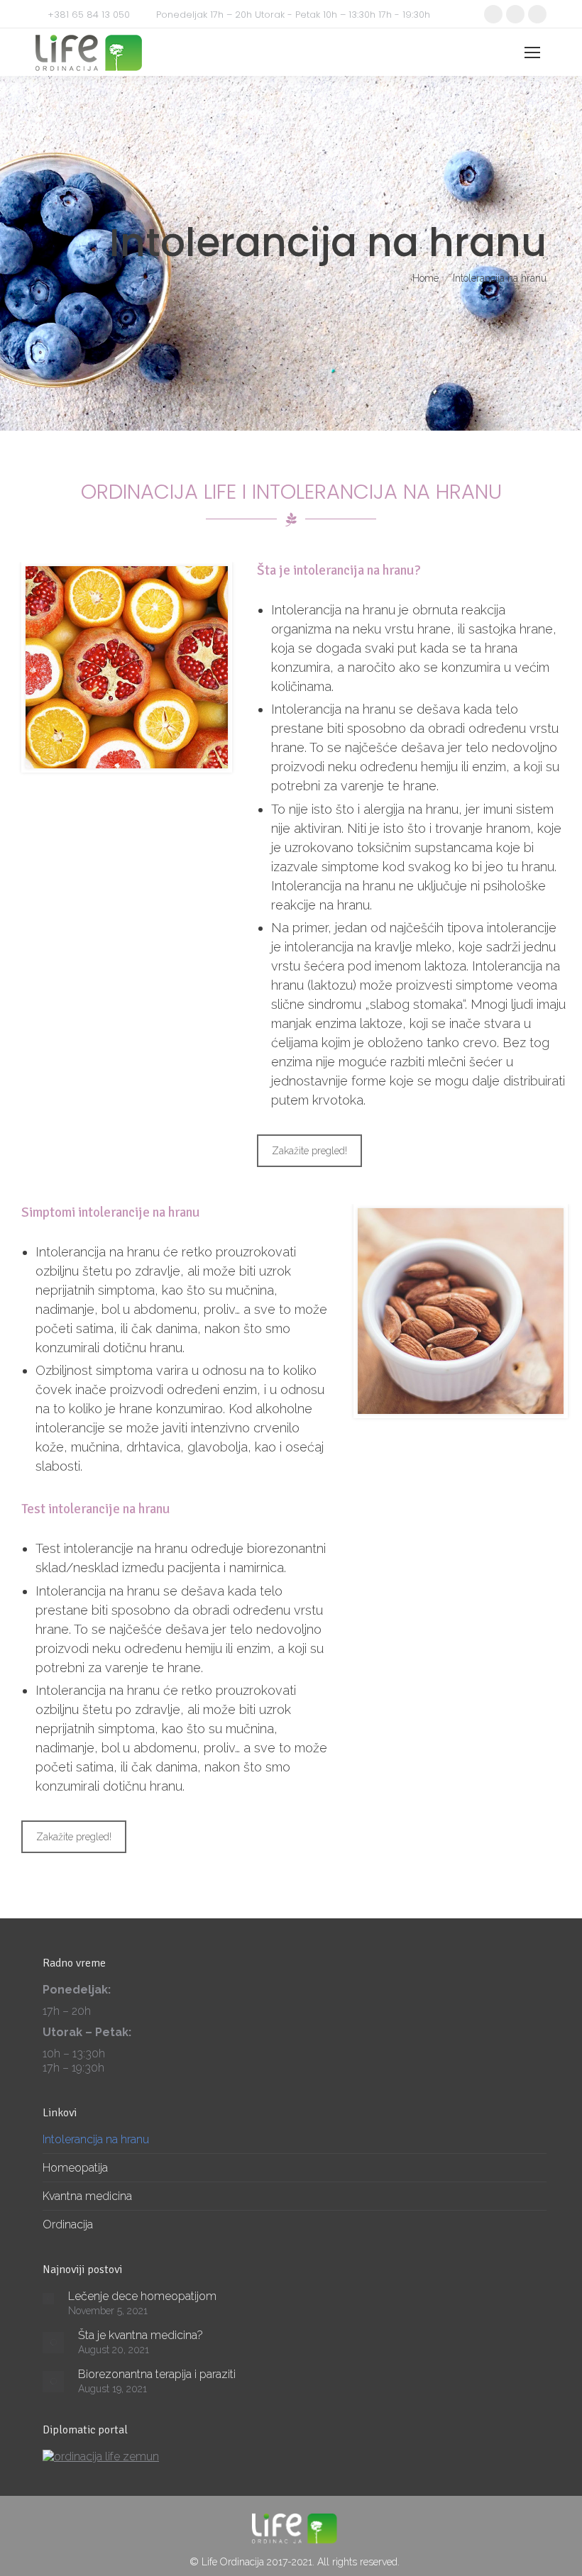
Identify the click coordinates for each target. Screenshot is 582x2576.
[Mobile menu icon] (532, 52)
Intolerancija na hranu (96, 2139)
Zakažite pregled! (309, 1151)
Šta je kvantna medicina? (141, 2335)
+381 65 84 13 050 (89, 15)
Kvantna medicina (87, 2196)
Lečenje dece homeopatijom (142, 2296)
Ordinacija (68, 2224)
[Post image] (48, 2299)
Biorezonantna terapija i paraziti (157, 2374)
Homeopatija (75, 2168)
